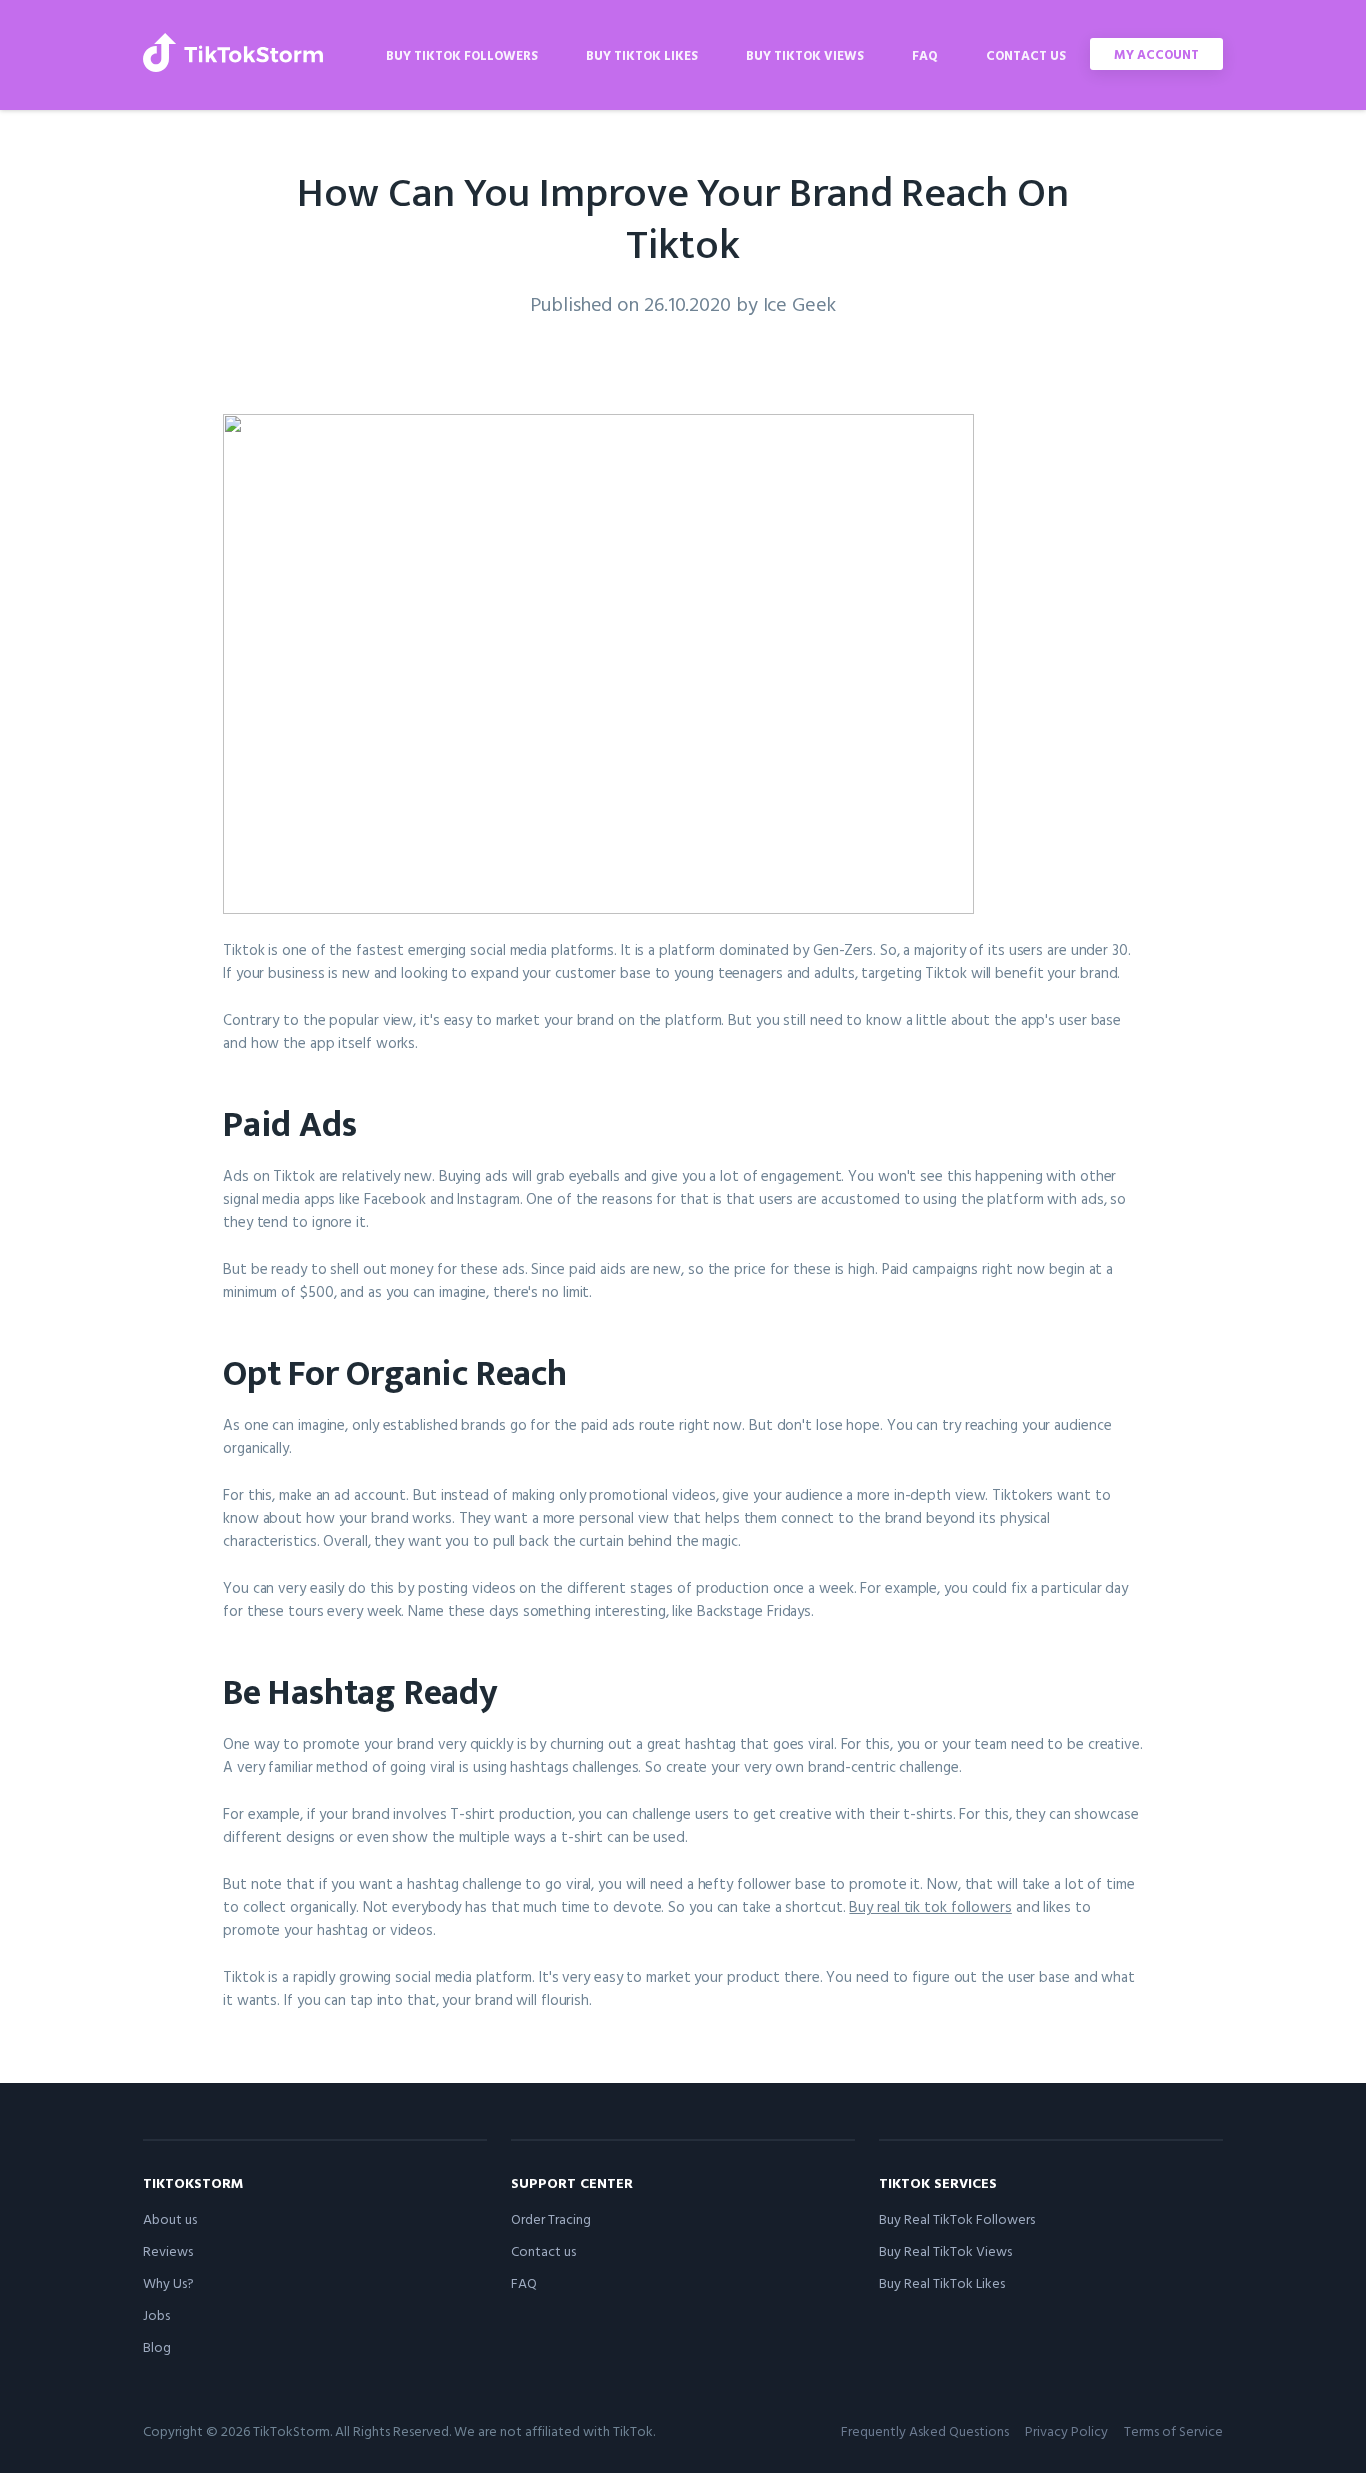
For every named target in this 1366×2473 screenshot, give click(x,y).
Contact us (1026, 55)
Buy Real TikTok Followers (957, 2218)
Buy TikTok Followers (462, 55)
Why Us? (168, 2282)
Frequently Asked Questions (925, 2430)
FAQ (925, 55)
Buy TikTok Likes (642, 55)
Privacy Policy (1066, 2430)
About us (170, 2218)
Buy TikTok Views (805, 55)
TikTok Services (938, 2182)
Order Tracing (551, 2218)
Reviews (168, 2250)
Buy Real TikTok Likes (942, 2282)
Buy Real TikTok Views (945, 2250)
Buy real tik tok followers (930, 1906)
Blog (157, 2346)
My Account (1156, 54)
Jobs (156, 2314)
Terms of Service (1173, 2430)
